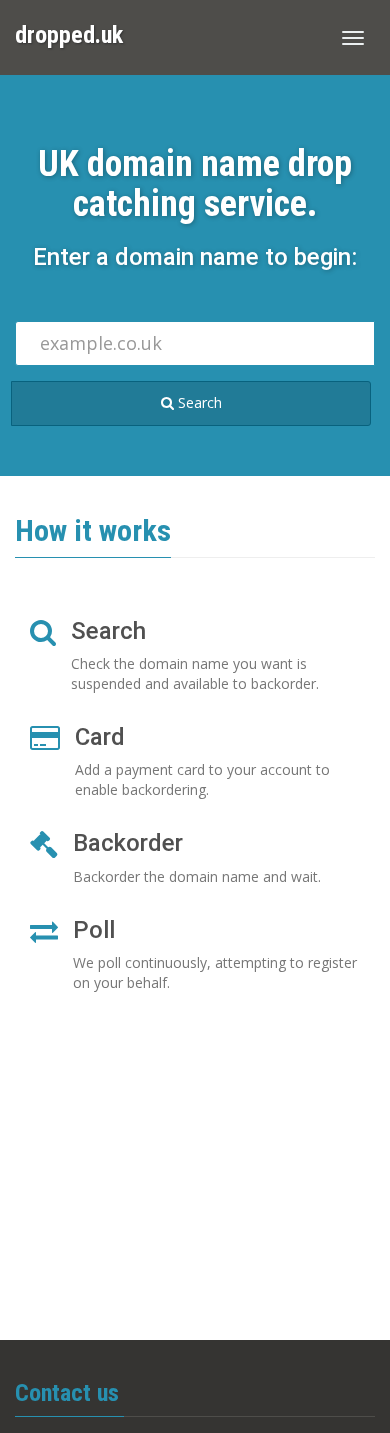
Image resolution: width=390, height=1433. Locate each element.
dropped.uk (69, 35)
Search (198, 402)
